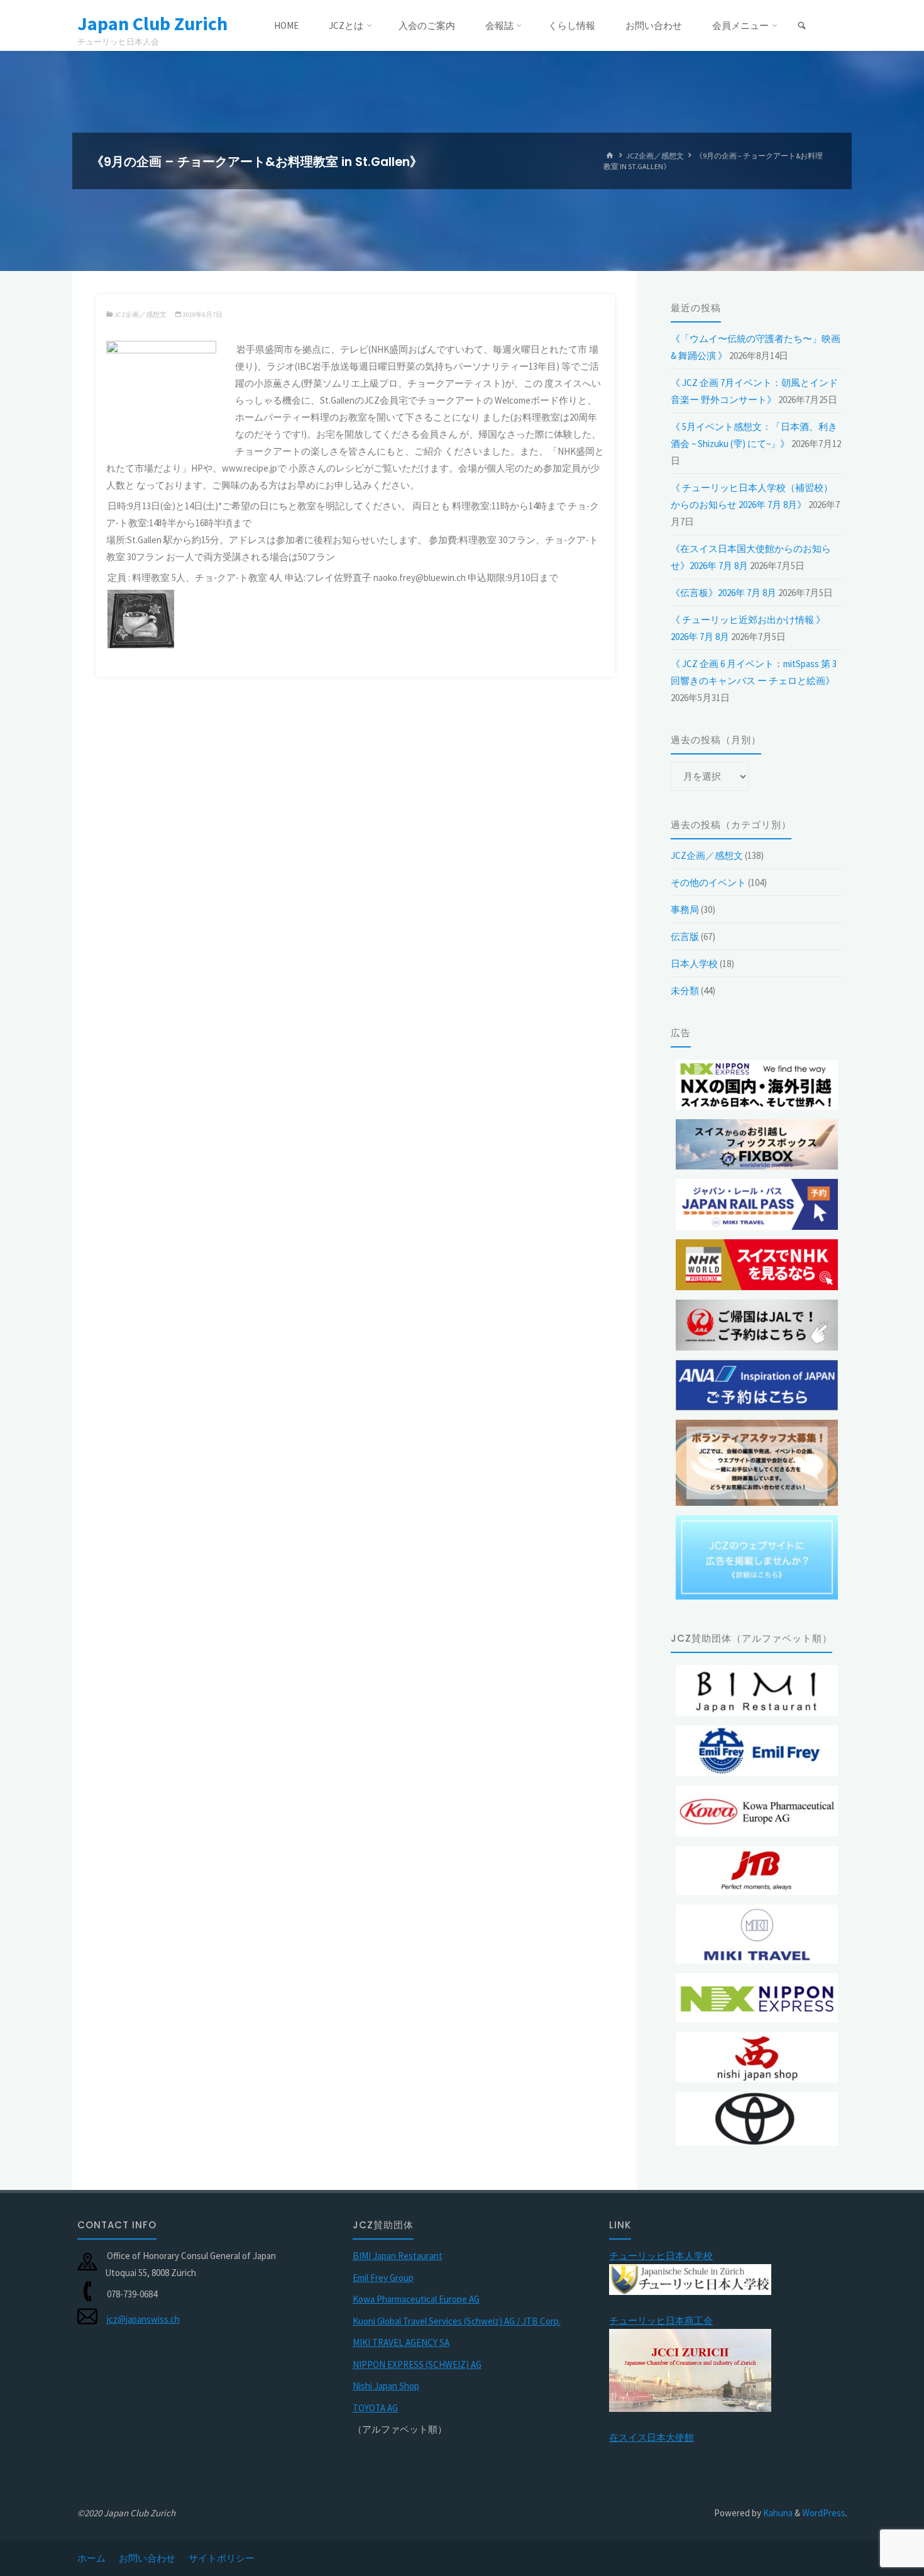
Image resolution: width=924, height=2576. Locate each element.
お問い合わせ (147, 2558)
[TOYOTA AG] (757, 2119)
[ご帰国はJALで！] (757, 1325)
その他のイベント (708, 882)
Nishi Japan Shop (386, 2386)
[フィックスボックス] (757, 1145)
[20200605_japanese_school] (690, 2278)
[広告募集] (757, 1557)
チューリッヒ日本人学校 (661, 2256)
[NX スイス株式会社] (757, 1998)
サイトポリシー (222, 2558)
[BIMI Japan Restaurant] (757, 1690)
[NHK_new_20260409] (757, 1265)
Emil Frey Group (383, 2278)
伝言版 (685, 937)
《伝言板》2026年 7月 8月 (723, 593)
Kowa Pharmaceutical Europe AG (416, 2299)
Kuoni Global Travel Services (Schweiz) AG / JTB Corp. (457, 2321)
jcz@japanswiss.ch (143, 2319)
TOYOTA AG (375, 2408)
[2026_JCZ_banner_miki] (757, 1204)
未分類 (685, 991)
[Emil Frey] (757, 1751)
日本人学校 (694, 964)
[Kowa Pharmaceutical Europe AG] (757, 1811)
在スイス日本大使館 (652, 2437)
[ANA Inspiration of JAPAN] (757, 1385)
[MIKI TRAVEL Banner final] (757, 1934)
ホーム (91, 2558)
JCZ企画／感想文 (655, 156)
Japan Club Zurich (152, 23)
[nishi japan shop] (757, 2058)
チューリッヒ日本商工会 (661, 2320)
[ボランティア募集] (757, 1463)
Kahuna (777, 2513)
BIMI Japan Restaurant (398, 2256)
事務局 (685, 909)
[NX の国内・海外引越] (757, 1085)
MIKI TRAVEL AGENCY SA (401, 2342)
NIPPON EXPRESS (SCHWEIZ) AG (417, 2364)
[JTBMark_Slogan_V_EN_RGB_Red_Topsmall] (757, 1871)
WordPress (824, 2513)
